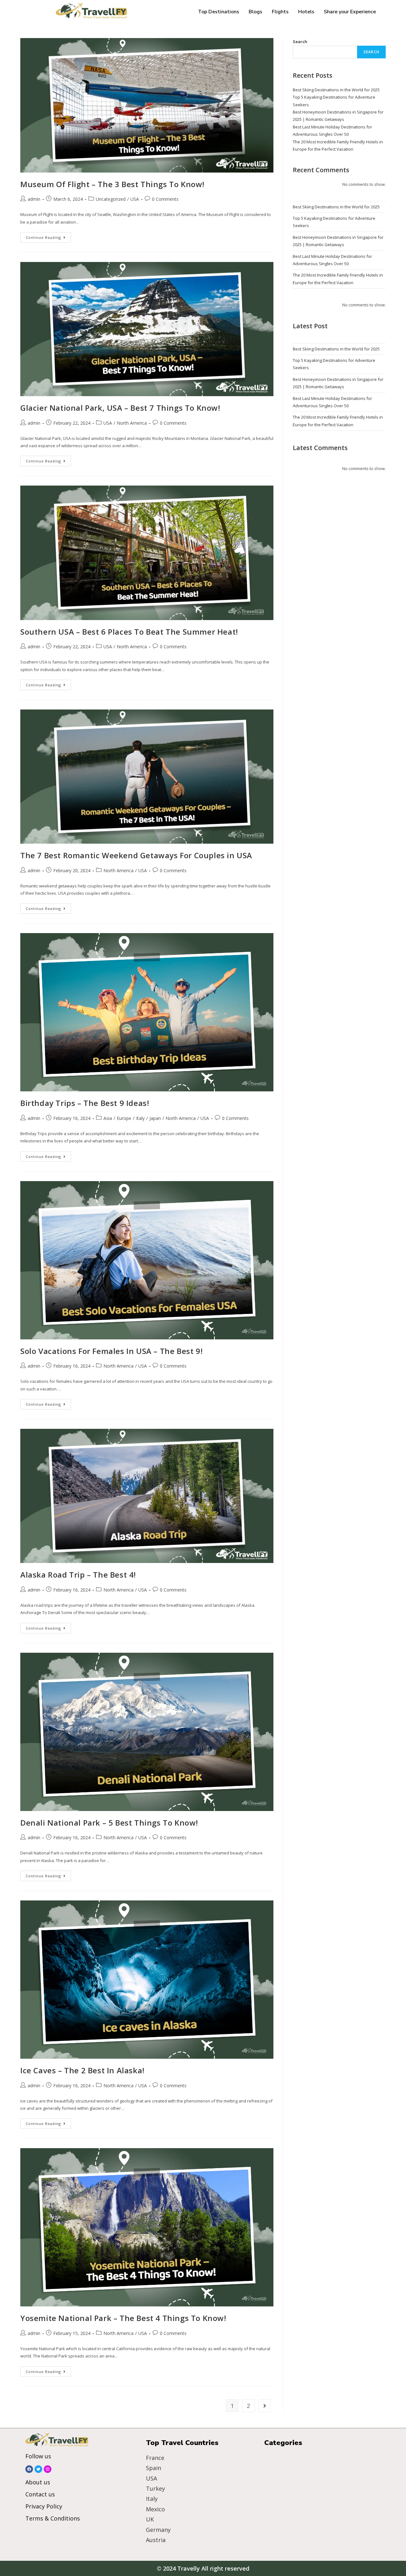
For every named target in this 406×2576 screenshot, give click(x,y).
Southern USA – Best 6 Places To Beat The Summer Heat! (129, 632)
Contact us (40, 2494)
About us (38, 2482)
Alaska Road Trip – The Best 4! (78, 1575)
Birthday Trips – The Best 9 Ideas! (85, 1103)
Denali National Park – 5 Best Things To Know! (109, 1823)
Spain (154, 2468)
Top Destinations (219, 12)
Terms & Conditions (53, 2518)
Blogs (255, 12)
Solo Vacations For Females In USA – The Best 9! (111, 1351)
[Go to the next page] (265, 2406)
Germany (158, 2530)
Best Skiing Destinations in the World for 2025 (336, 90)
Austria (156, 2540)
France (155, 2458)
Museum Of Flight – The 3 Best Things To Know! (112, 184)
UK (150, 2519)
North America (132, 423)
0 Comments (165, 199)
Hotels (306, 12)
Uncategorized (111, 199)
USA (135, 199)
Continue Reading (48, 236)
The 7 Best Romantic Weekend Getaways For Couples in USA (136, 855)
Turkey (155, 2488)
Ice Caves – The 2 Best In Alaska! (82, 2070)
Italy (140, 1118)
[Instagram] (48, 2469)
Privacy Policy (44, 2506)
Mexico (155, 2509)
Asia (108, 1118)
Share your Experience (350, 12)
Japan (155, 1118)
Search (300, 42)
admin (34, 199)
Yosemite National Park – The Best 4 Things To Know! (123, 2318)
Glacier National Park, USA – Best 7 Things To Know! (120, 408)
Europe (124, 1118)
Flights (280, 12)
